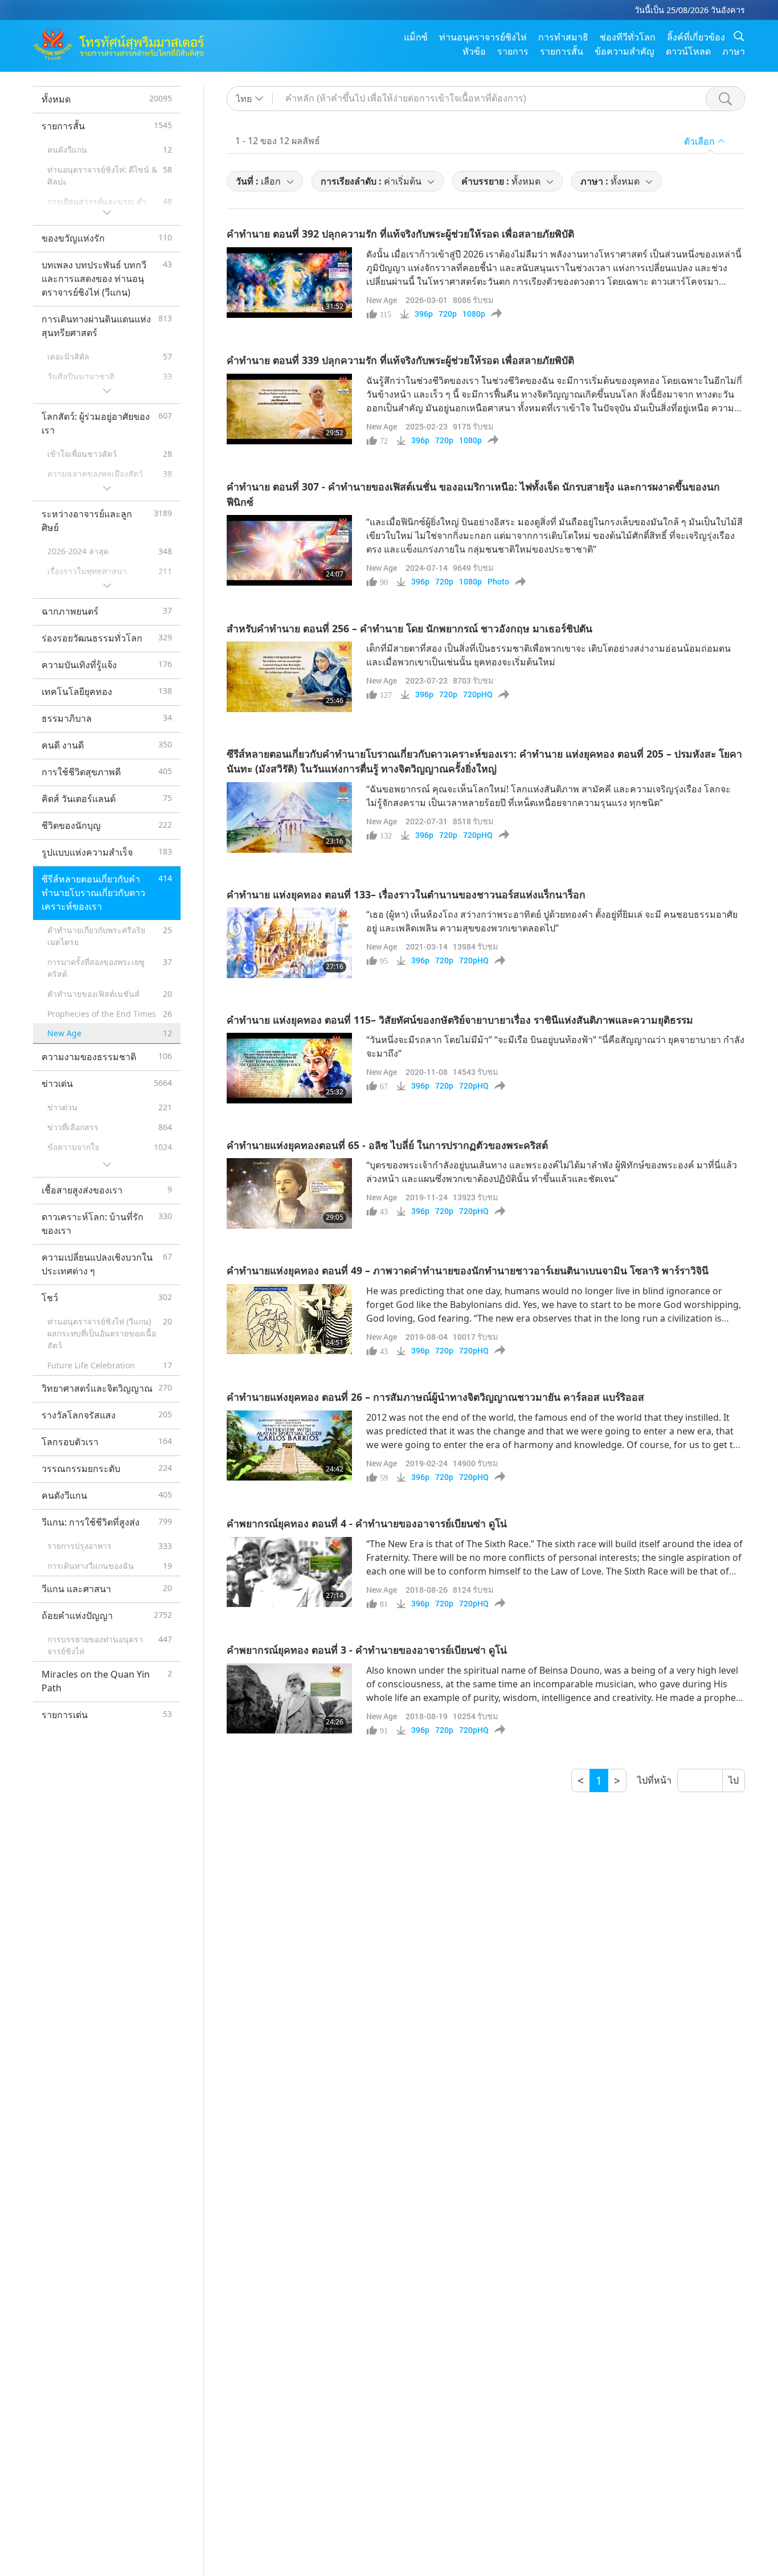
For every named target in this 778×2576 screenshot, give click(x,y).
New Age (382, 300)
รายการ (513, 51)
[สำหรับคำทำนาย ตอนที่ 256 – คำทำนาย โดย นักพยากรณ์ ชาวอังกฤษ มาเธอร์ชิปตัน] (289, 677)
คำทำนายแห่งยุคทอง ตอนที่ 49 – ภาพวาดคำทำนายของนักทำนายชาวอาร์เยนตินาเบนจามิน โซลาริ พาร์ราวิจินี (468, 1270)
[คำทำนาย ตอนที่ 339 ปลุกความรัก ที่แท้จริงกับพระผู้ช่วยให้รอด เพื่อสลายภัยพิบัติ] (289, 409)
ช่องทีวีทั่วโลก (628, 37)
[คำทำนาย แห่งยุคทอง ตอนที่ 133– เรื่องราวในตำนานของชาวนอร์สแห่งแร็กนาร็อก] (289, 943)
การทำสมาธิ (563, 37)
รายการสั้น (562, 51)
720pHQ (478, 694)
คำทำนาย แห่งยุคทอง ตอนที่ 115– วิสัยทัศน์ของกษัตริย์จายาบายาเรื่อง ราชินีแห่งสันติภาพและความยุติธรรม (460, 1020)
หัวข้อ (474, 51)
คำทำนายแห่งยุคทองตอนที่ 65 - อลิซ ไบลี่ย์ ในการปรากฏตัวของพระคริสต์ (387, 1145)
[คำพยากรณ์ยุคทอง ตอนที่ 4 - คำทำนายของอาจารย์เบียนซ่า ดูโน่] (289, 1572)
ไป (734, 1780)
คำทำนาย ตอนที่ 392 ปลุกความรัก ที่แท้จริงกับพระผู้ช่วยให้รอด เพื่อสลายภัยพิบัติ (400, 234)
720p (448, 314)
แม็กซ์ (416, 37)
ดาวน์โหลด (688, 51)
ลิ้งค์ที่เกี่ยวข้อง (696, 37)
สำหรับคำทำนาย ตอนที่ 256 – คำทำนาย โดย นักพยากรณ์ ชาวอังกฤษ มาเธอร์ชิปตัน (410, 628)
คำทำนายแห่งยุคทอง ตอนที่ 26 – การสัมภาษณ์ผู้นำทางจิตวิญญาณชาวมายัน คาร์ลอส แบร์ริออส (435, 1397)
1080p (474, 314)
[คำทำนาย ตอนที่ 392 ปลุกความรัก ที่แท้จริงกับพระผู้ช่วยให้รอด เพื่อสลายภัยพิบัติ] (289, 283)
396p (424, 314)
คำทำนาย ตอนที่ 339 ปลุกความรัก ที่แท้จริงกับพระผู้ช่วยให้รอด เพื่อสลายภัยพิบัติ (400, 360)
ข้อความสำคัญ (625, 51)
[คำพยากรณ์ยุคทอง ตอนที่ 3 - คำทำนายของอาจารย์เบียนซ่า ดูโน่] (289, 1699)
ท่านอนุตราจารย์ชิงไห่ (483, 37)
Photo (498, 582)
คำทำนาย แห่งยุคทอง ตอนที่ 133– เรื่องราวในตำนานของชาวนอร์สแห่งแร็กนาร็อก (406, 894)
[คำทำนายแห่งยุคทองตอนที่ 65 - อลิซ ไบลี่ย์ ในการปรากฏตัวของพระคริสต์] (289, 1193)
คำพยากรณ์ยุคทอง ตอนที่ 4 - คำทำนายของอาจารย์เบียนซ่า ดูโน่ (367, 1523)
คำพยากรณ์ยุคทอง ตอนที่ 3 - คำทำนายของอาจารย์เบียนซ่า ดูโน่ (367, 1650)
